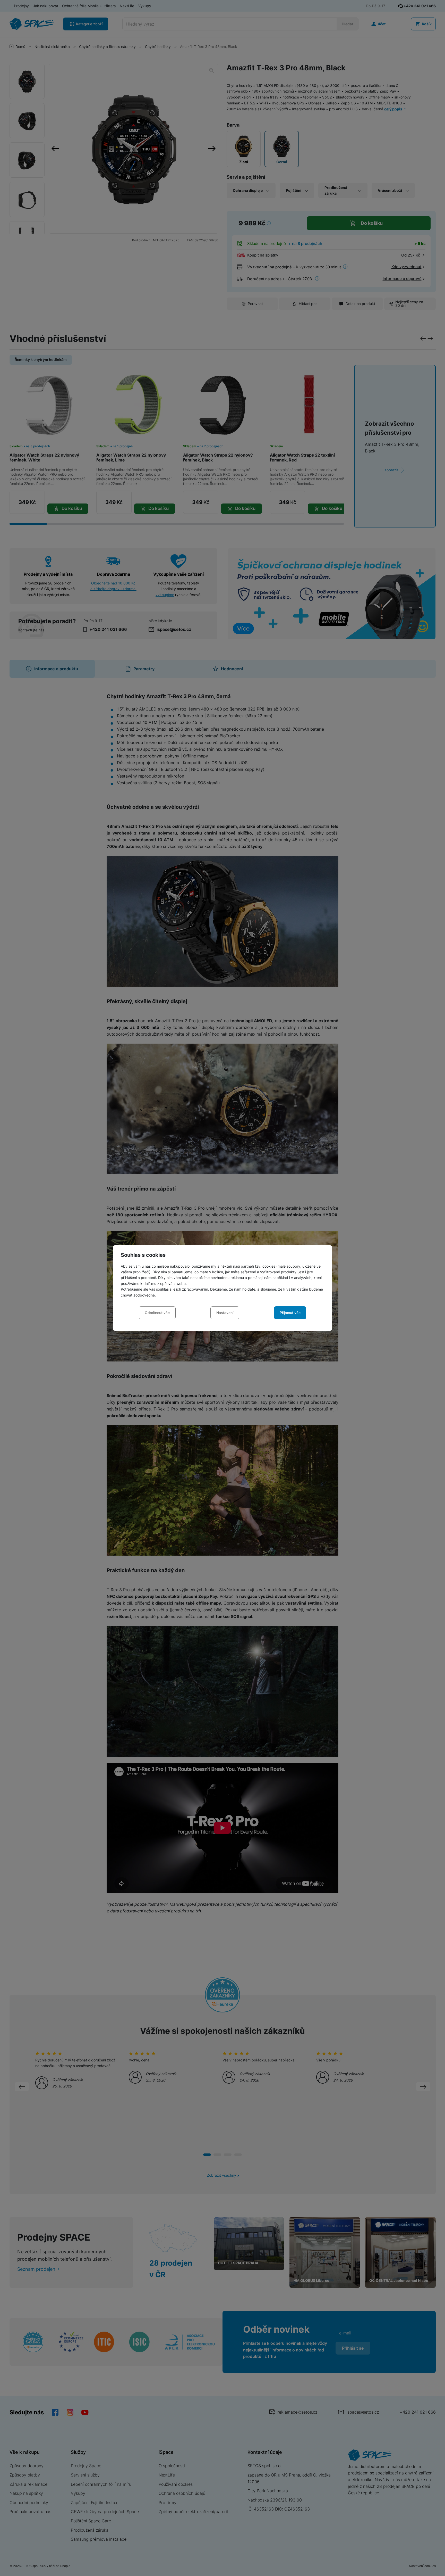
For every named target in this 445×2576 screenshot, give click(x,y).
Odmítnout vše (157, 1313)
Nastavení (225, 1313)
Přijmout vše (290, 1313)
